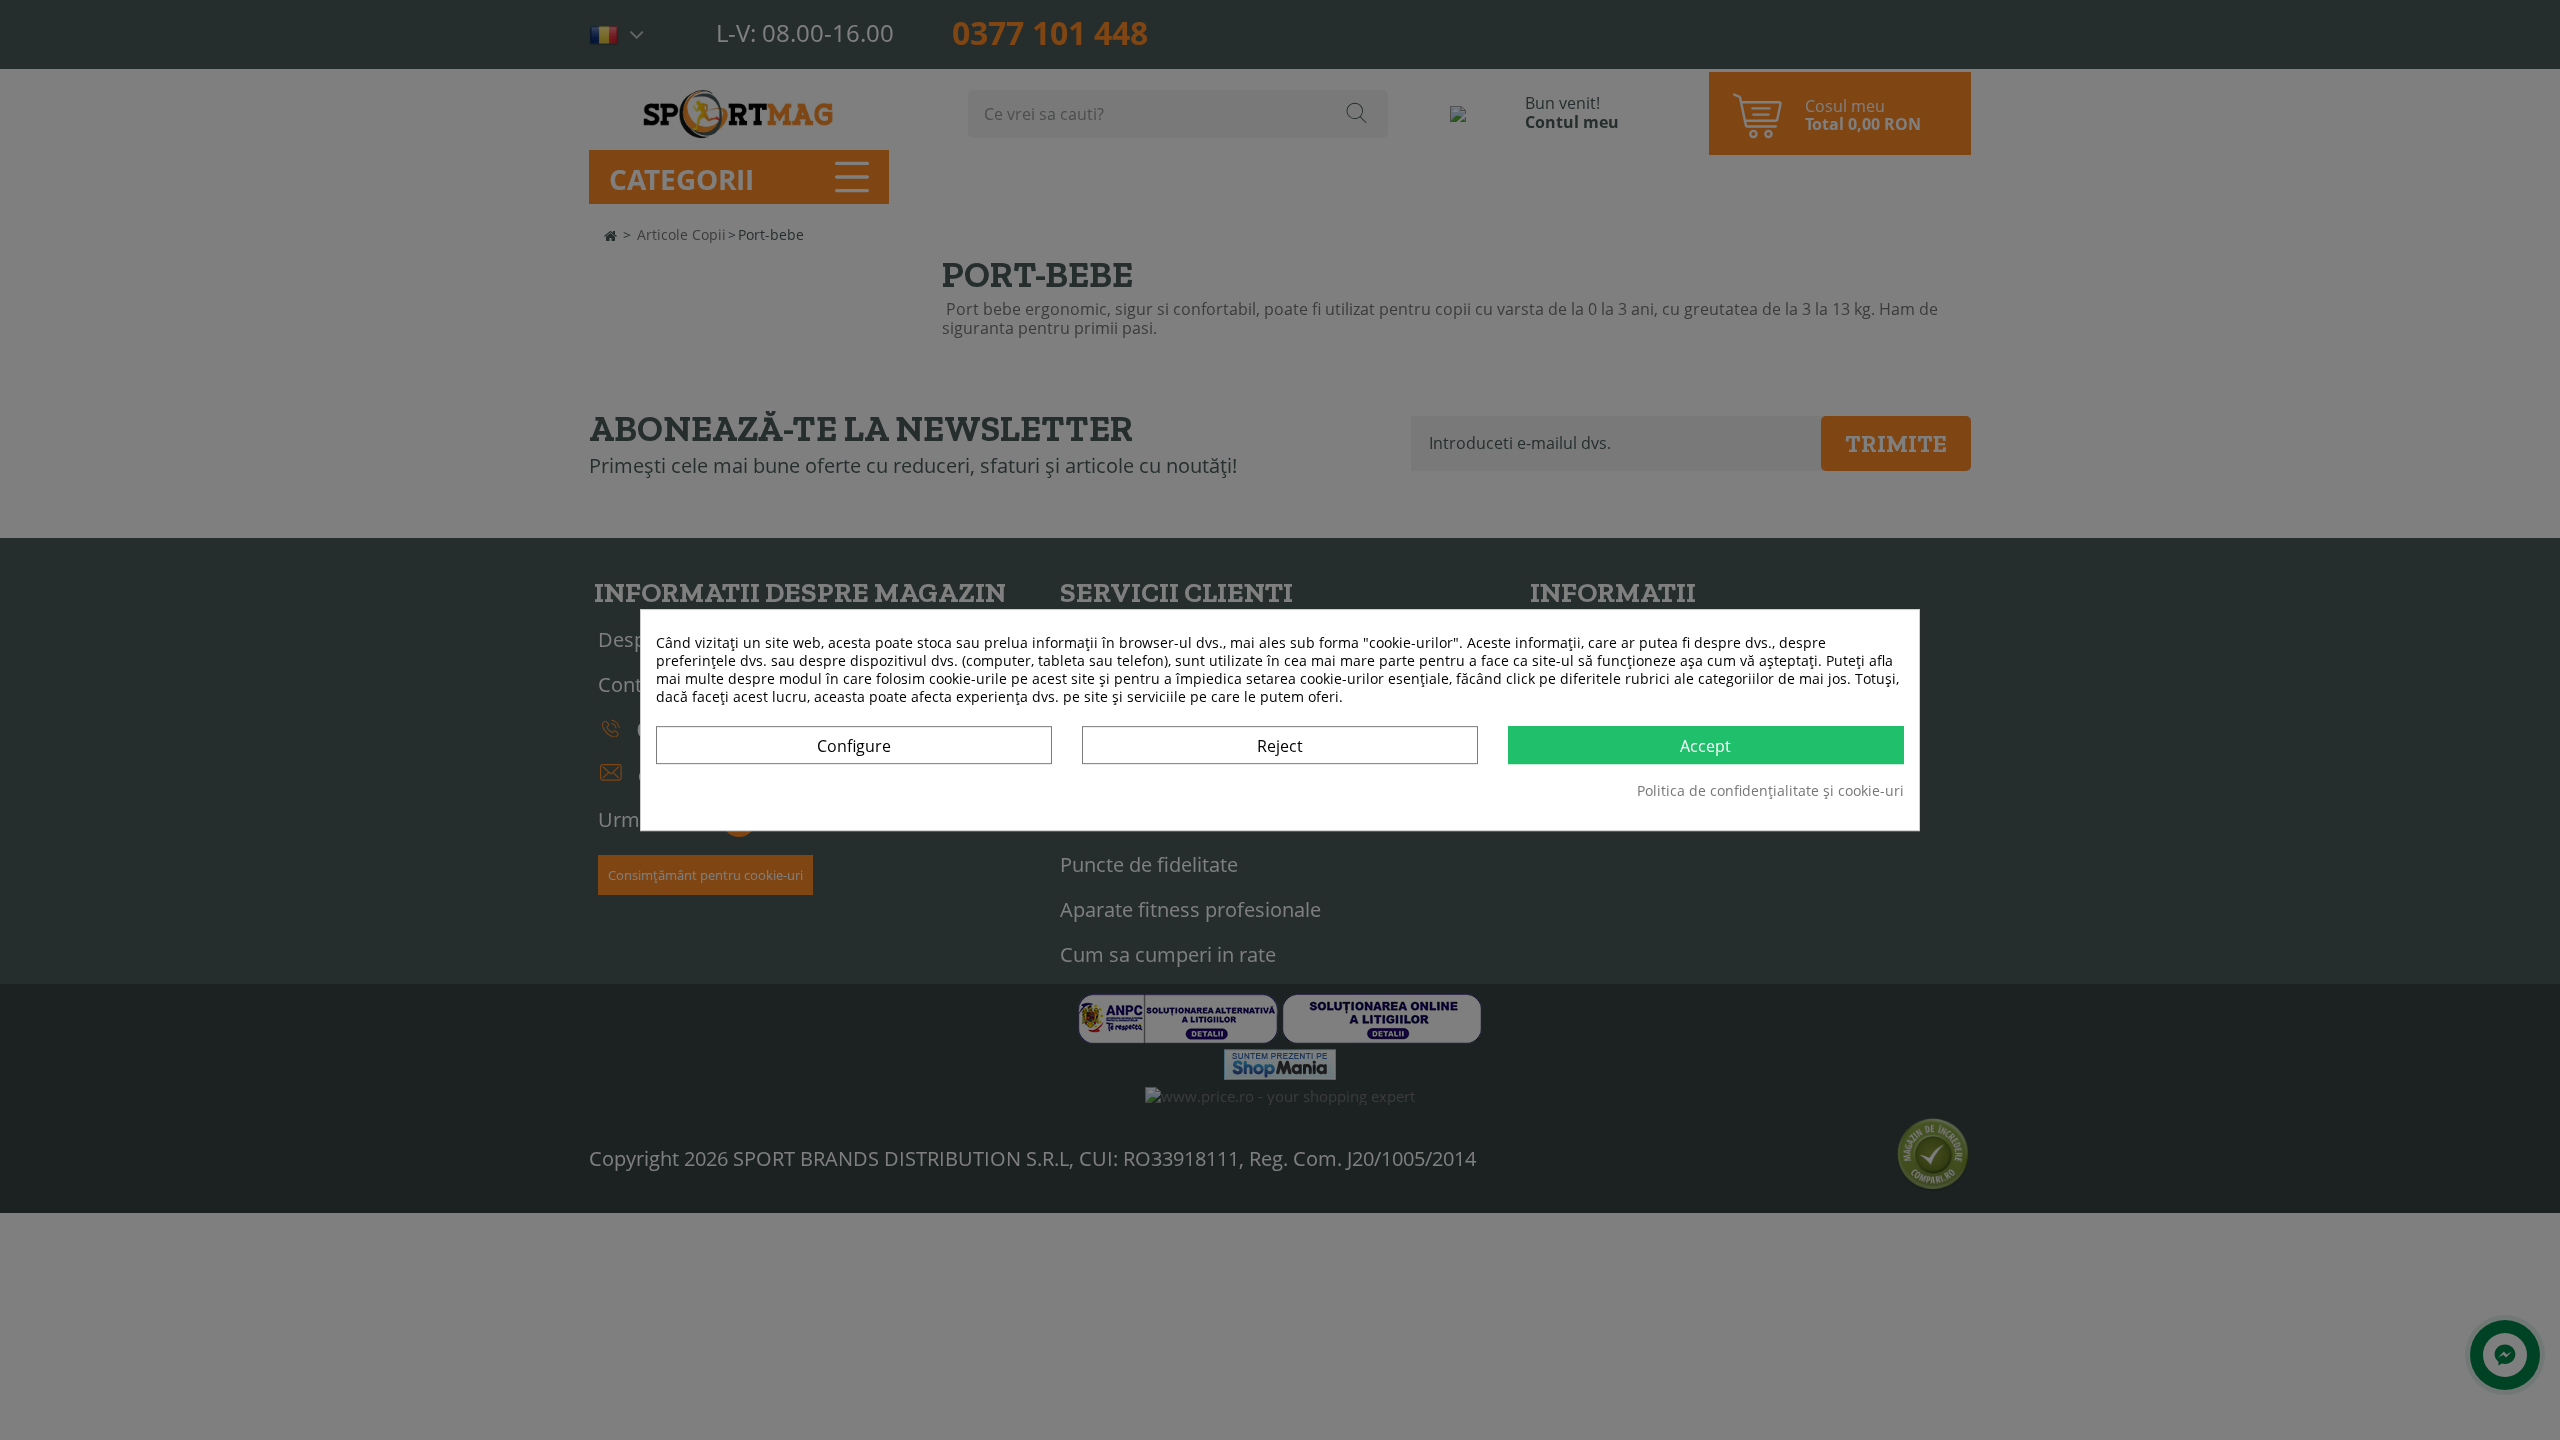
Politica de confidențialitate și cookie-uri (1770, 791)
